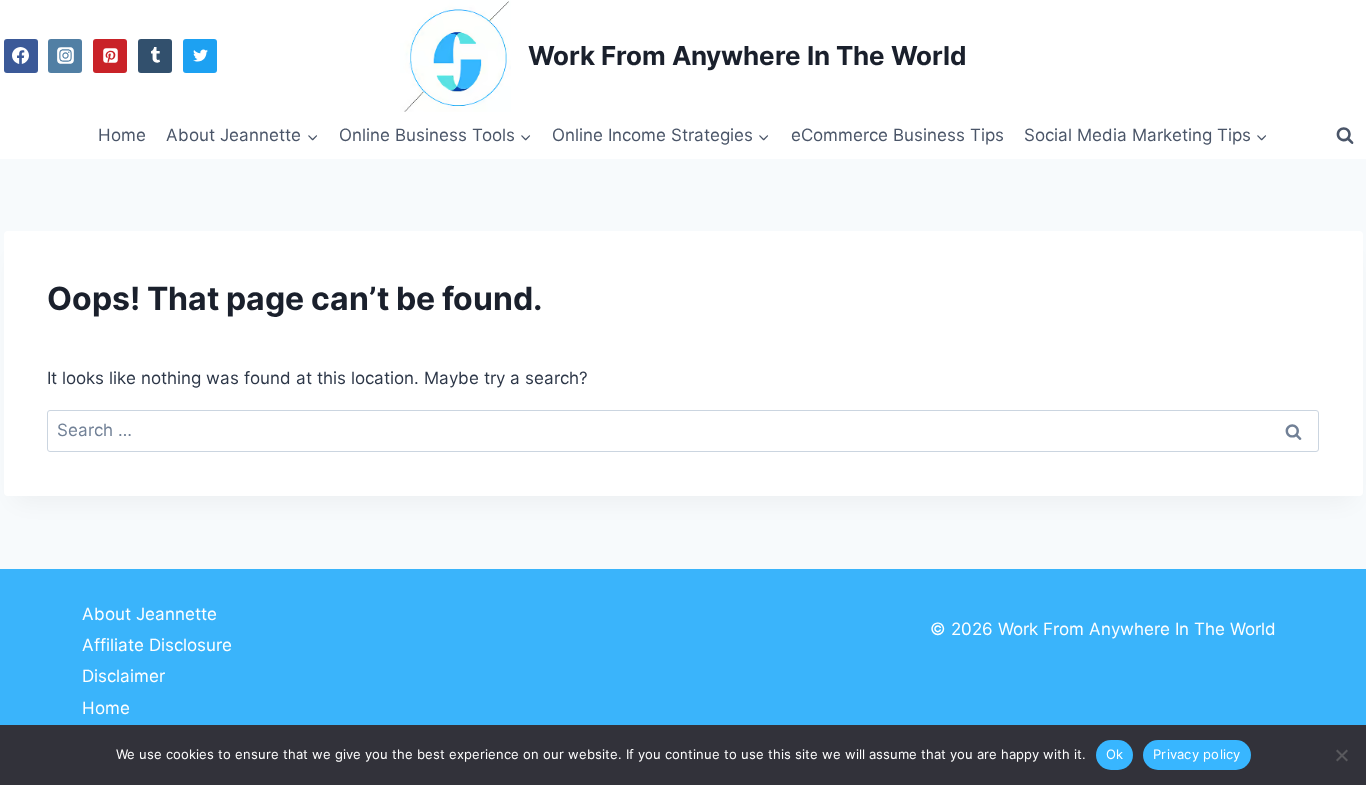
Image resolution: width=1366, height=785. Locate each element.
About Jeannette (149, 614)
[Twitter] (200, 56)
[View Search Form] (1345, 136)
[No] (1341, 755)
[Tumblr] (155, 56)
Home (122, 135)
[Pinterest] (110, 56)
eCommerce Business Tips (897, 135)
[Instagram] (65, 56)
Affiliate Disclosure (157, 645)
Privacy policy (1197, 754)
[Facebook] (21, 56)
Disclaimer (123, 676)
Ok (1115, 754)
